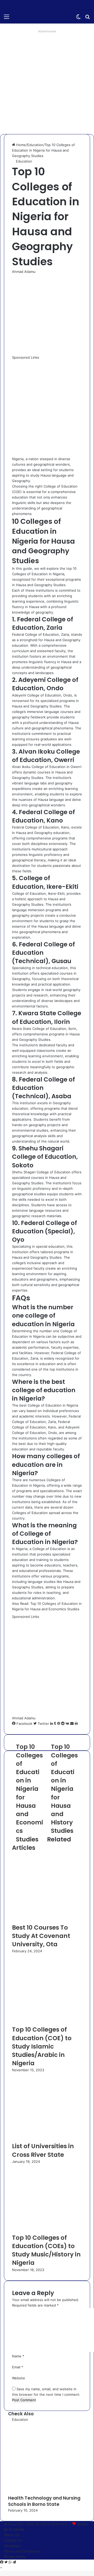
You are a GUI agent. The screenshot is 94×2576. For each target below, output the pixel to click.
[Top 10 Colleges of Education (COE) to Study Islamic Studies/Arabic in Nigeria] (47, 2022)
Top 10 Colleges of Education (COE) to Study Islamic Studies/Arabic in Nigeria (42, 2046)
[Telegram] (14, 2562)
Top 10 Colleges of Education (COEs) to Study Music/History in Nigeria (46, 2250)
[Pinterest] (59, 1724)
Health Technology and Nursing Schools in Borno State (44, 2501)
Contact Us (13, 2540)
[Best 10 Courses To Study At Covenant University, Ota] (47, 1920)
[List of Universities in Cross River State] (46, 2139)
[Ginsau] (34, 16)
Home (20, 145)
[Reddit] (63, 1724)
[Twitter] (7, 2562)
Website (19, 2378)
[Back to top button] (1, 2568)
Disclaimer (12, 2546)
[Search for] (87, 18)
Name (18, 2356)
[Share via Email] (72, 1724)
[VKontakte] (68, 1724)
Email (18, 2367)
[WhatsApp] (11, 2562)
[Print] (76, 1724)
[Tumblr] (56, 1724)
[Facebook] (2, 2562)
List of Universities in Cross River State (43, 2150)
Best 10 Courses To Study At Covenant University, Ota (41, 1936)
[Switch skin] (78, 18)
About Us (12, 2535)
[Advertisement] (47, 82)
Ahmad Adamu (24, 272)
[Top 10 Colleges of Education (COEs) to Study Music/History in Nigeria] (46, 2231)
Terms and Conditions (22, 2551)
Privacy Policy (15, 2557)
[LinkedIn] (52, 1724)
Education (35, 145)
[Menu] (7, 18)
